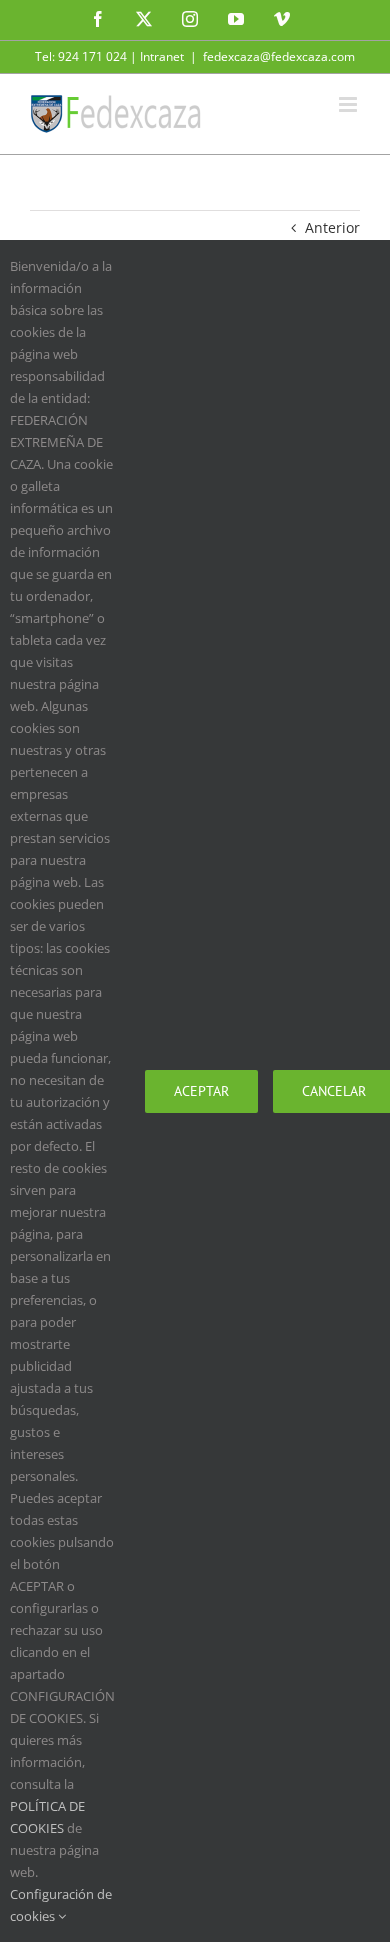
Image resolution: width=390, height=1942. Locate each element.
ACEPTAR (201, 1091)
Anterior (332, 227)
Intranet (162, 56)
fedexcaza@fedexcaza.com (279, 56)
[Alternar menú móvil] (349, 104)
